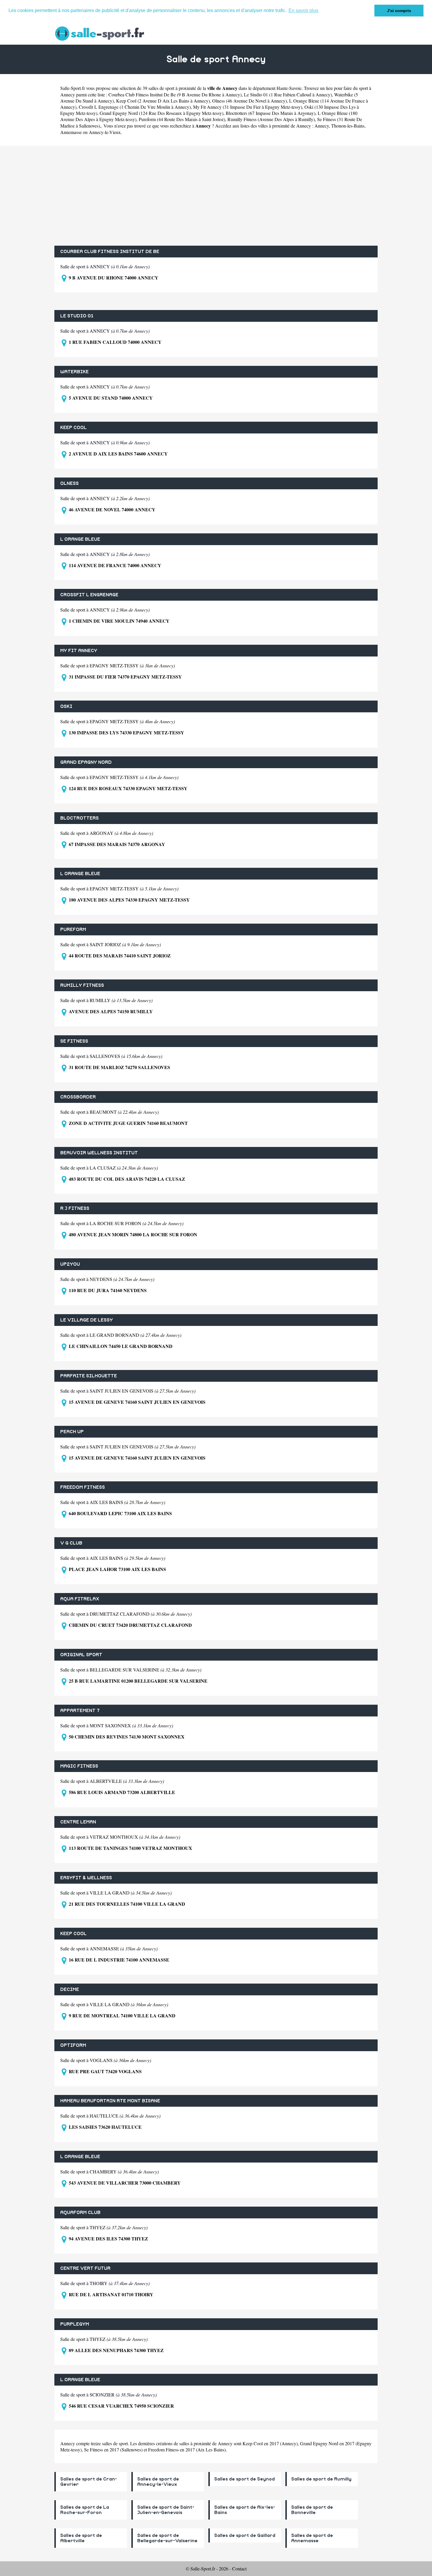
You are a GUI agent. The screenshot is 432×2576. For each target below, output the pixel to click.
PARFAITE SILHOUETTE (89, 1376)
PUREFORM (73, 929)
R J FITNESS (75, 1208)
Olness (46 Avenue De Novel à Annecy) (250, 101)
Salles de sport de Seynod (245, 2479)
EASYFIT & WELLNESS (86, 1878)
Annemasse (71, 132)
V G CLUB (71, 1543)
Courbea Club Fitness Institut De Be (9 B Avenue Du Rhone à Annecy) (175, 94)
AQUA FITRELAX (80, 1599)
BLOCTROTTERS (79, 818)
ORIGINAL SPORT (81, 1655)
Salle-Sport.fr (73, 88)
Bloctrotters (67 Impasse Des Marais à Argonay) (271, 113)
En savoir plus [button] (303, 10)
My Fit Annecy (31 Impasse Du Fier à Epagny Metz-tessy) (248, 107)
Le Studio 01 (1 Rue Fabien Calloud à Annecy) (288, 94)
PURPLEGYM (75, 2324)
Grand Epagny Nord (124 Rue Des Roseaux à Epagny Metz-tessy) (161, 113)
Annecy (322, 126)
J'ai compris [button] (399, 11)
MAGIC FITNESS (79, 1766)
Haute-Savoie (289, 88)
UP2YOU (70, 1264)
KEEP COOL (73, 428)
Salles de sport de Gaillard (245, 2535)
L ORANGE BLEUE (80, 539)
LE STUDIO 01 (77, 316)
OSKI (66, 706)
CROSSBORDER (78, 1097)
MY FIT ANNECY (79, 651)
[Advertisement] (216, 196)
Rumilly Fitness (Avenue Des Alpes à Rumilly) (271, 119)
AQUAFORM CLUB (80, 2212)
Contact (239, 2569)
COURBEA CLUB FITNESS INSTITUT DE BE (110, 252)
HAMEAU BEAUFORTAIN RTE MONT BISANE (110, 2101)
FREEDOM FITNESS (83, 1487)
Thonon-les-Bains (348, 126)
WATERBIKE (74, 372)
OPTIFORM (73, 2045)
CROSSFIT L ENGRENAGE (89, 595)
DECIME (70, 1989)
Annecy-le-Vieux (105, 132)
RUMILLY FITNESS (82, 985)
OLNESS (70, 483)
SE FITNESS (74, 1041)
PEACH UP (72, 1432)
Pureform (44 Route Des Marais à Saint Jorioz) (182, 119)
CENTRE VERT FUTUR (85, 2268)
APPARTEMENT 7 (80, 1711)
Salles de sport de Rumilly (321, 2479)
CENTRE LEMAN (78, 1822)
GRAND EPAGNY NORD (86, 762)
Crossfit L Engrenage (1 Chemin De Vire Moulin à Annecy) (135, 107)
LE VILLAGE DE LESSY (87, 1320)
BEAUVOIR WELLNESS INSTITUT (99, 1153)
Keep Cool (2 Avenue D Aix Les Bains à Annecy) (163, 101)
